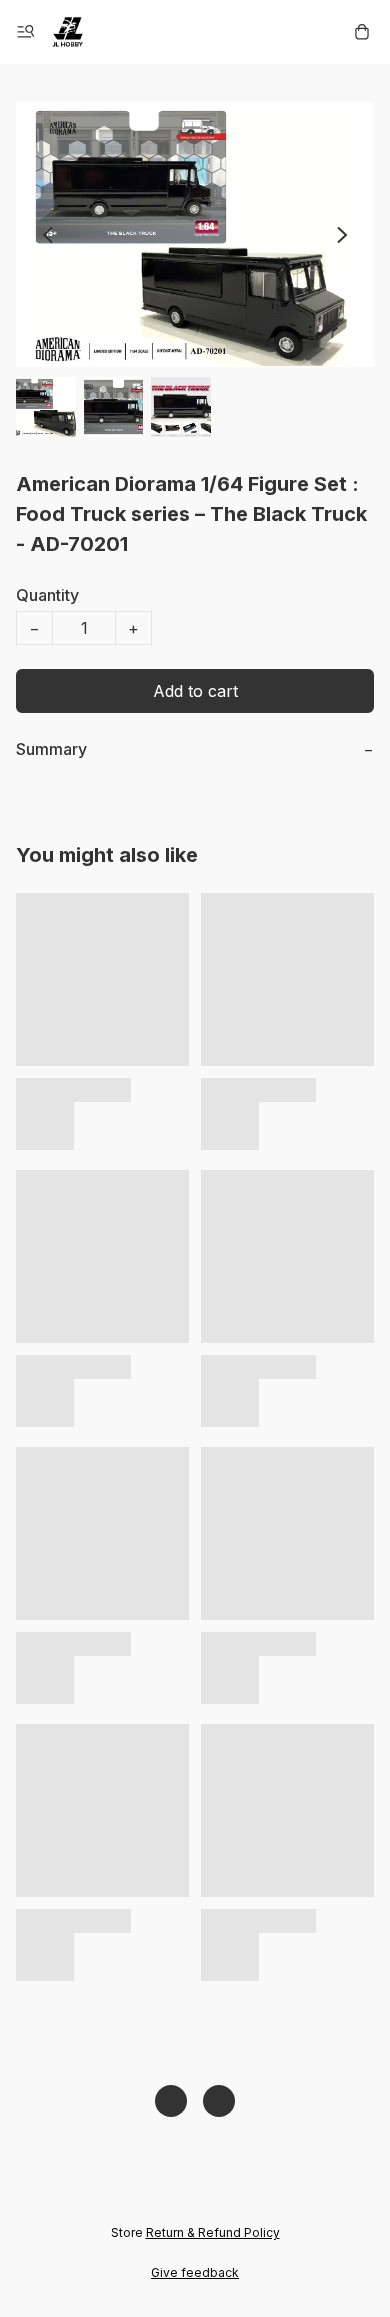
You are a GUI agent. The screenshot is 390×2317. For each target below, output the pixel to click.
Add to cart (195, 691)
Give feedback (195, 2272)
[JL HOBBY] (68, 32)
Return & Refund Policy (213, 2232)
